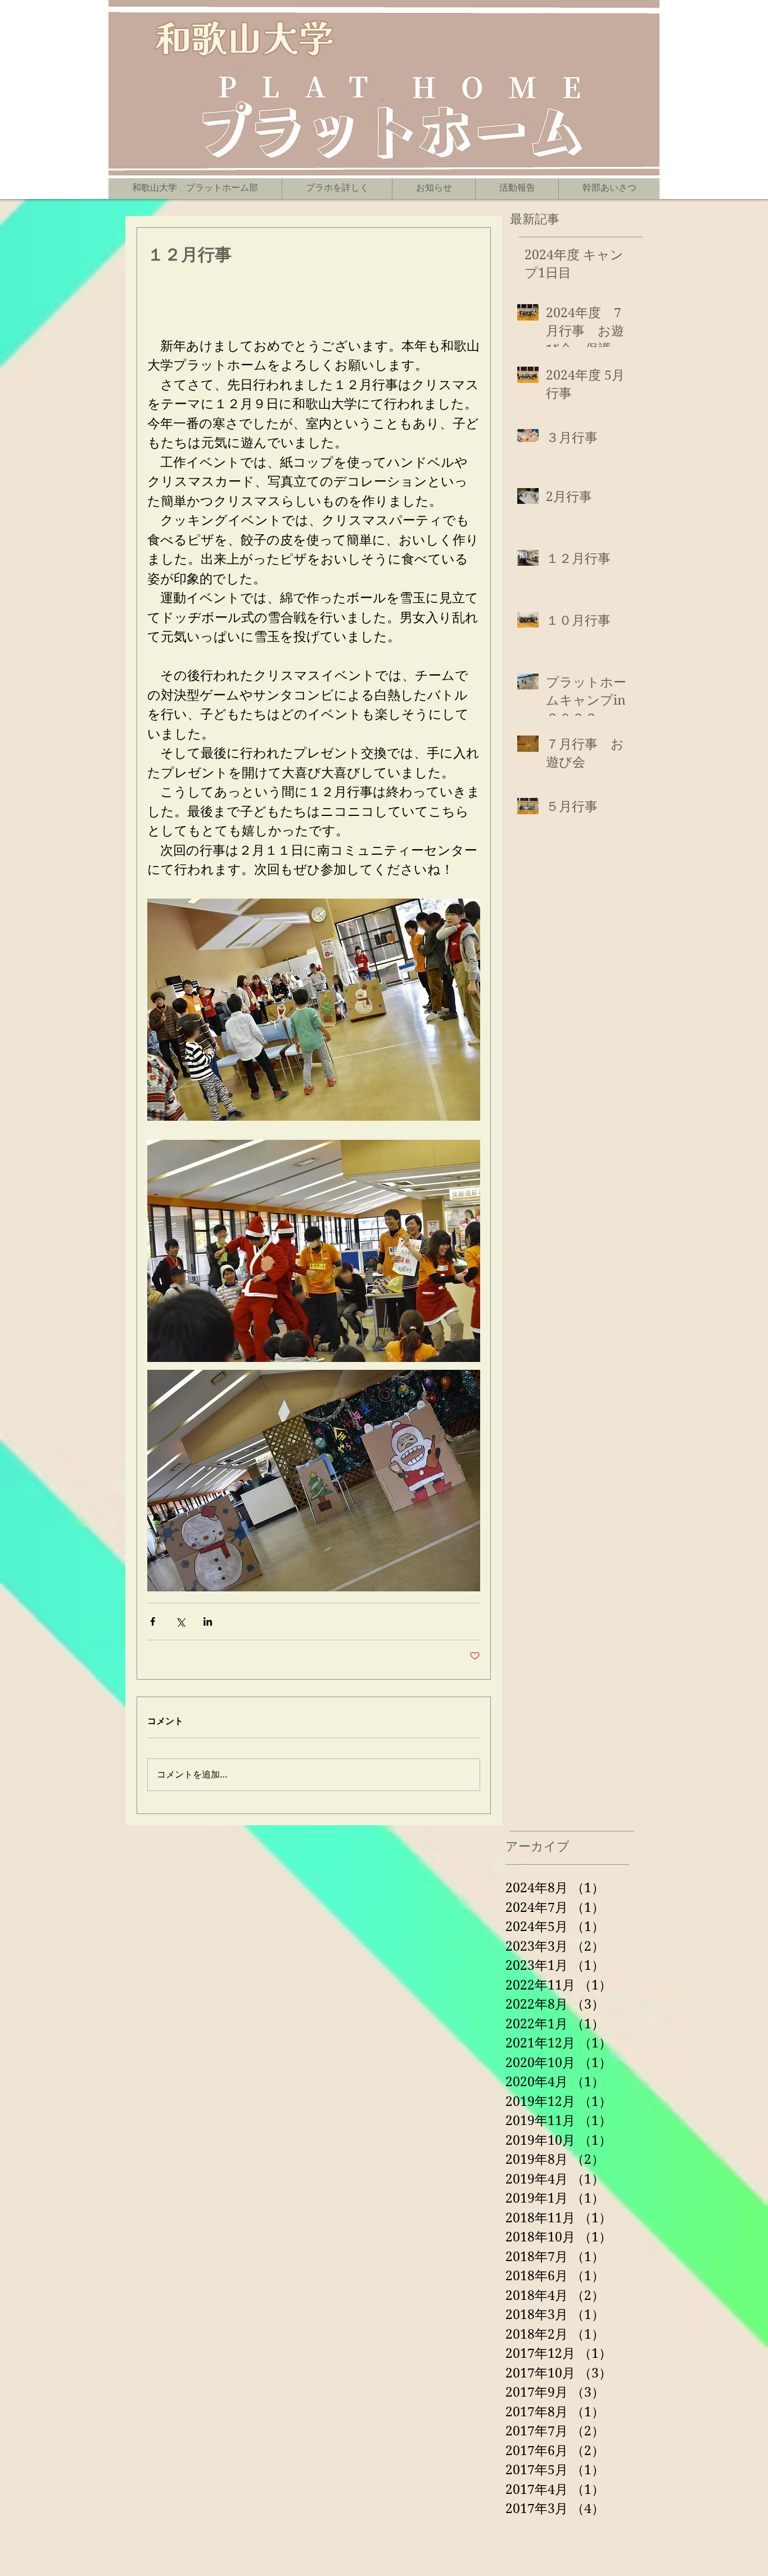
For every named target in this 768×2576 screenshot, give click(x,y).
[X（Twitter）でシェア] (180, 1621)
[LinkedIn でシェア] (208, 1621)
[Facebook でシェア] (153, 1621)
